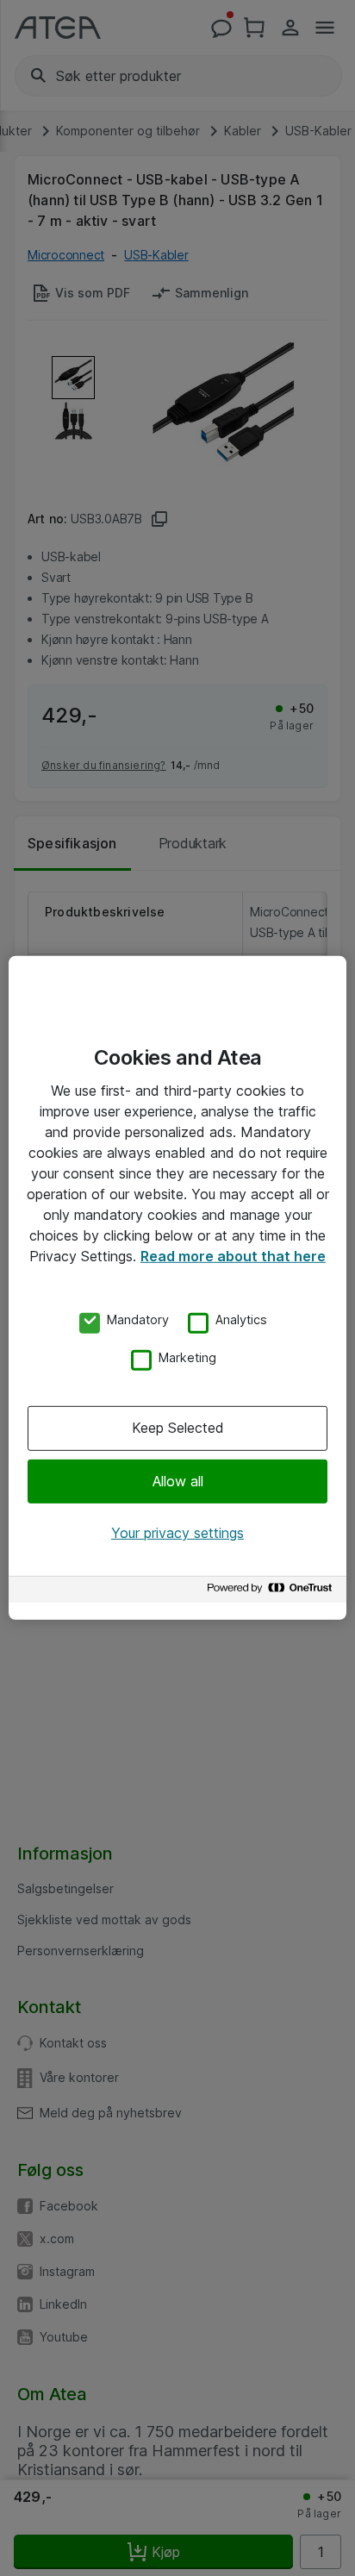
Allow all (178, 1480)
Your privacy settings (177, 1533)
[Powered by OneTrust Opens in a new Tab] (272, 1592)
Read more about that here (233, 1256)
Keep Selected (178, 1428)
